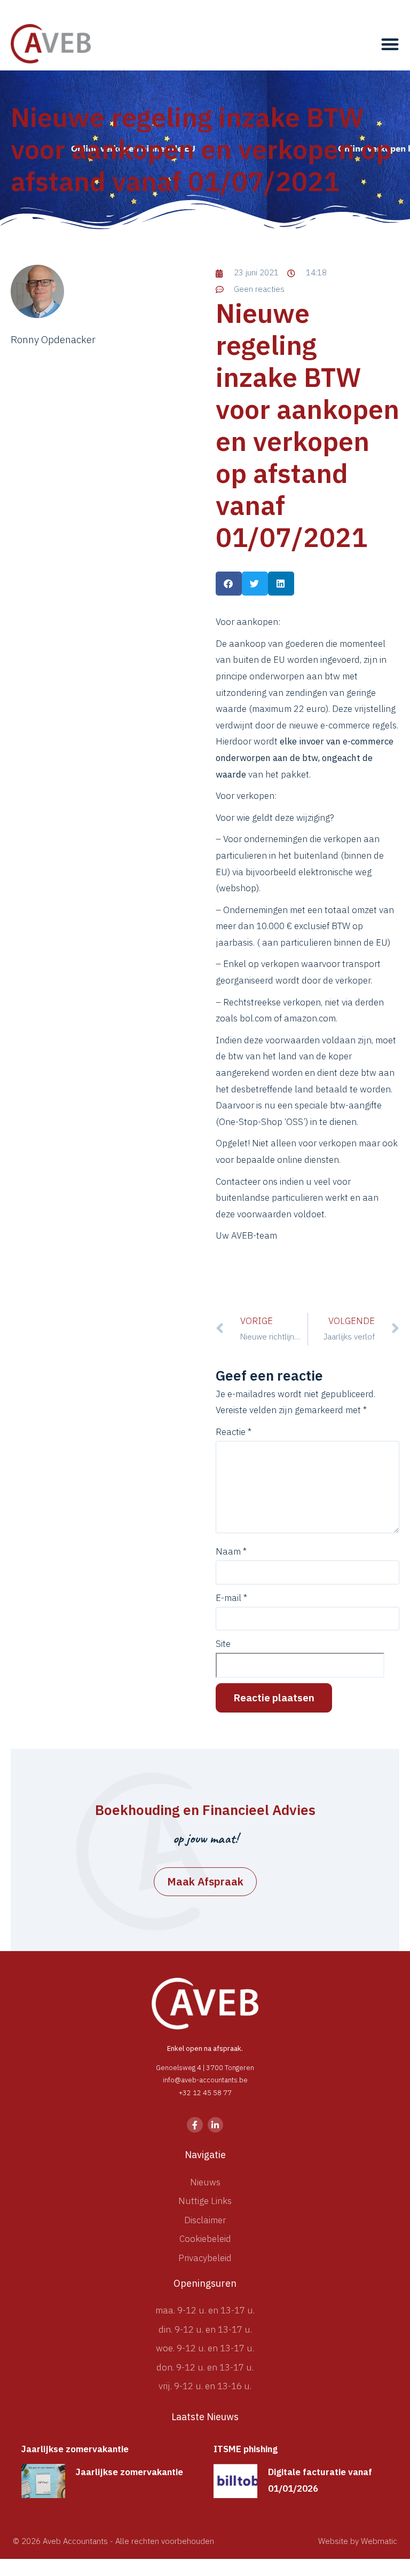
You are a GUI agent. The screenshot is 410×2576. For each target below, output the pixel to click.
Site (223, 1644)
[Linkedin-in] (215, 2125)
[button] (390, 44)
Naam (231, 1552)
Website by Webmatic (358, 2541)
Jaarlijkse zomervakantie (75, 2449)
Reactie (234, 1432)
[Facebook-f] (195, 2125)
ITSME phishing (246, 2449)
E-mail (231, 1598)
